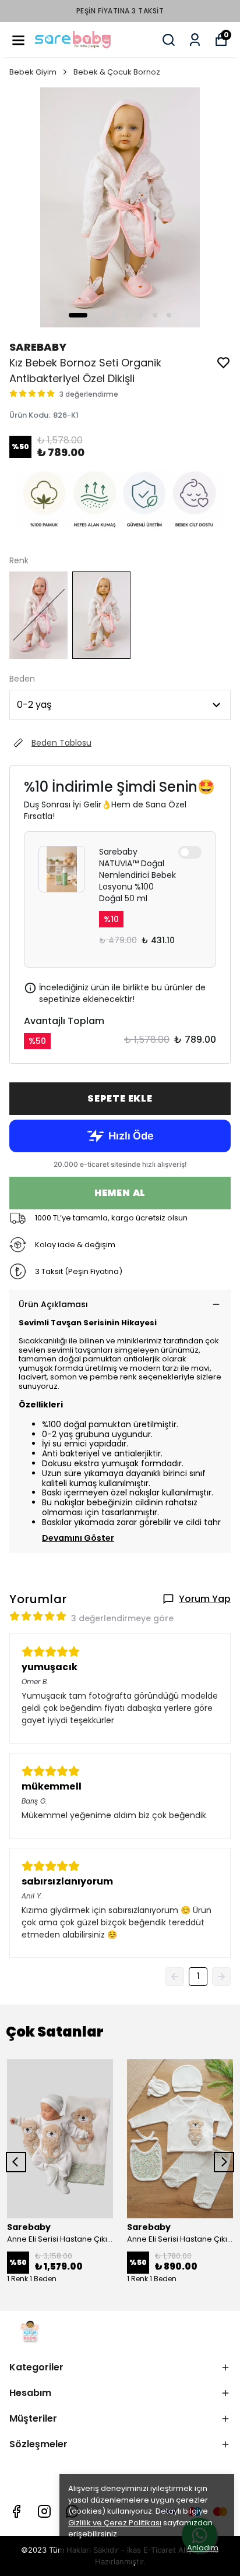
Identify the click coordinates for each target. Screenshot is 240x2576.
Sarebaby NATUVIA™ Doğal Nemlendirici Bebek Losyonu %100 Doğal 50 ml (137, 875)
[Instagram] (44, 2511)
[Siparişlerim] (195, 40)
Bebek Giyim (33, 72)
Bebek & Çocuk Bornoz (117, 72)
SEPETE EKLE (120, 1098)
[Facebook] (16, 2511)
